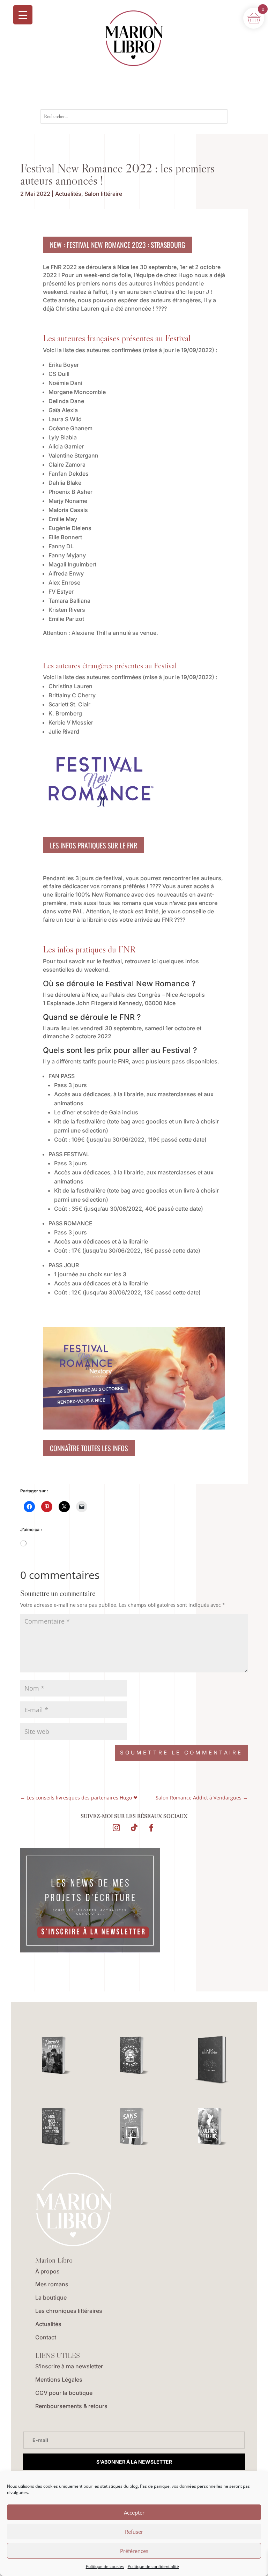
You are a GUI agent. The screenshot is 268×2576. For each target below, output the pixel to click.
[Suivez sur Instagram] (117, 1828)
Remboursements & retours (71, 2406)
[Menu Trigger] (23, 15)
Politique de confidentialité (153, 2566)
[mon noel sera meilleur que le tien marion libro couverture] (56, 2127)
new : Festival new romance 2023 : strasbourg (118, 245)
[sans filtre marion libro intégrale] (134, 2127)
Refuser (134, 2532)
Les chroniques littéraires (69, 2311)
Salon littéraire (103, 194)
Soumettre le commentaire (181, 1753)
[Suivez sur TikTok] (134, 1828)
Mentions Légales (59, 2380)
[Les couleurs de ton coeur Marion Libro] (212, 2127)
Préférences (134, 2551)
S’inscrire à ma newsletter (69, 2366)
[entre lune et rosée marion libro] (212, 2061)
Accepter (134, 2512)
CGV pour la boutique (64, 2393)
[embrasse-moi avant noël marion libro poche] (134, 2055)
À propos (47, 2271)
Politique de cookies (105, 2566)
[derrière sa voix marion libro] (56, 2055)
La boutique (51, 2297)
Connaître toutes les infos (89, 1448)
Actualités (68, 194)
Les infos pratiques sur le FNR (94, 845)
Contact (46, 2337)
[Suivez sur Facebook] (151, 1828)
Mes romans (52, 2284)
